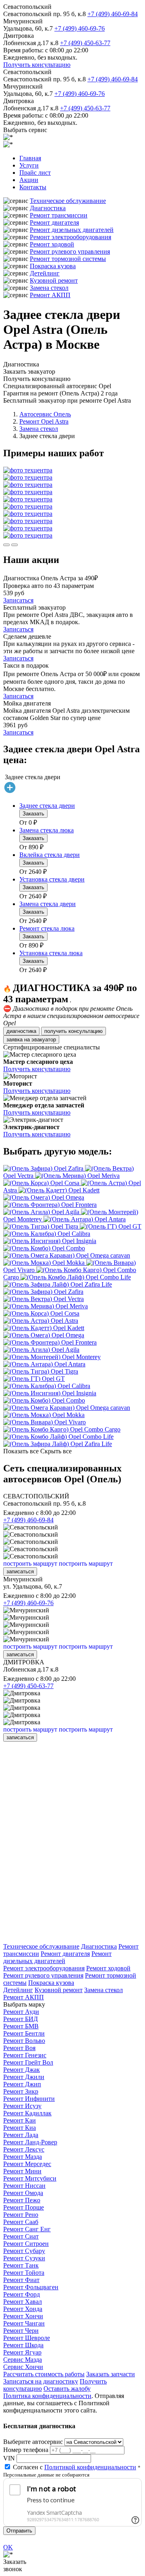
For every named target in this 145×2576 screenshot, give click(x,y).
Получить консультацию (37, 65)
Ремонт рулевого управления (70, 251)
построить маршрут (30, 1563)
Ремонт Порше (24, 2207)
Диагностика (48, 208)
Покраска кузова (53, 266)
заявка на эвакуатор (31, 1040)
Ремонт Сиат (21, 2236)
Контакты (33, 187)
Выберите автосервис (33, 2442)
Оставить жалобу (67, 2389)
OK (8, 2547)
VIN (9, 2458)
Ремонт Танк (21, 2265)
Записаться (18, 600)
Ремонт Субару (24, 2251)
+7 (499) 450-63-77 (85, 43)
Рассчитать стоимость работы (44, 2374)
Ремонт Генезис (25, 2055)
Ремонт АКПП (50, 295)
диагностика (21, 1031)
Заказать (33, 814)
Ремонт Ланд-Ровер (30, 2142)
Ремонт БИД (21, 2019)
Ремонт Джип (22, 2084)
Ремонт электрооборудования (70, 237)
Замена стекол (49, 288)
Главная (30, 158)
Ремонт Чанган (24, 2323)
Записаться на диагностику (41, 2381)
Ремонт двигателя (54, 222)
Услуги (29, 165)
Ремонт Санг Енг (27, 2229)
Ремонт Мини (22, 2171)
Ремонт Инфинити (29, 2099)
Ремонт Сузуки (24, 2258)
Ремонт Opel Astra (44, 421)
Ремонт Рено (21, 2215)
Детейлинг (45, 273)
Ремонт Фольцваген (31, 2287)
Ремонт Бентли (24, 2033)
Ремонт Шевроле (27, 2338)
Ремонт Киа (20, 2128)
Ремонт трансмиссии (59, 215)
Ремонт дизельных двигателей (72, 230)
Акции (29, 180)
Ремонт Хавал (23, 2302)
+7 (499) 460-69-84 (113, 14)
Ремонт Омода (23, 2193)
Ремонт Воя (19, 2048)
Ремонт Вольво (24, 2041)
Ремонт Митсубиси (30, 2178)
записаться (20, 1571)
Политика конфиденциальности (47, 2396)
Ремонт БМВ (21, 2026)
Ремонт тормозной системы (68, 259)
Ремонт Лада (21, 2135)
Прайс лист (35, 173)
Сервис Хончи (23, 2367)
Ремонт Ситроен (26, 2244)
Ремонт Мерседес (27, 2164)
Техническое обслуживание (68, 201)
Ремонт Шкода (23, 2345)
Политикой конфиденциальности (90, 2467)
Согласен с (75, 2467)
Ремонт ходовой (52, 244)
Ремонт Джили (24, 2077)
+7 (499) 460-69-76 (80, 28)
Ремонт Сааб (21, 2222)
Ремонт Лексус (24, 2149)
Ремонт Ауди (21, 2012)
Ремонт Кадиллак (27, 2113)
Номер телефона (26, 2450)
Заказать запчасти (111, 2374)
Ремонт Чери (21, 2331)
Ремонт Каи (20, 2120)
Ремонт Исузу (22, 2106)
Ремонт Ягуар (22, 2352)
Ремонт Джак (22, 2070)
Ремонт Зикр (21, 2091)
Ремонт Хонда (23, 2309)
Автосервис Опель (45, 414)
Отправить (19, 2531)
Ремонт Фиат (21, 2280)
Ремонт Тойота (24, 2273)
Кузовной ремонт (54, 280)
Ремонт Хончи (23, 2316)
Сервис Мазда (23, 2360)
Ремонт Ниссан (24, 2186)
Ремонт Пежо (22, 2200)
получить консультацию (74, 1031)
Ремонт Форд (22, 2294)
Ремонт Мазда (23, 2157)
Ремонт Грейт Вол (28, 2062)
